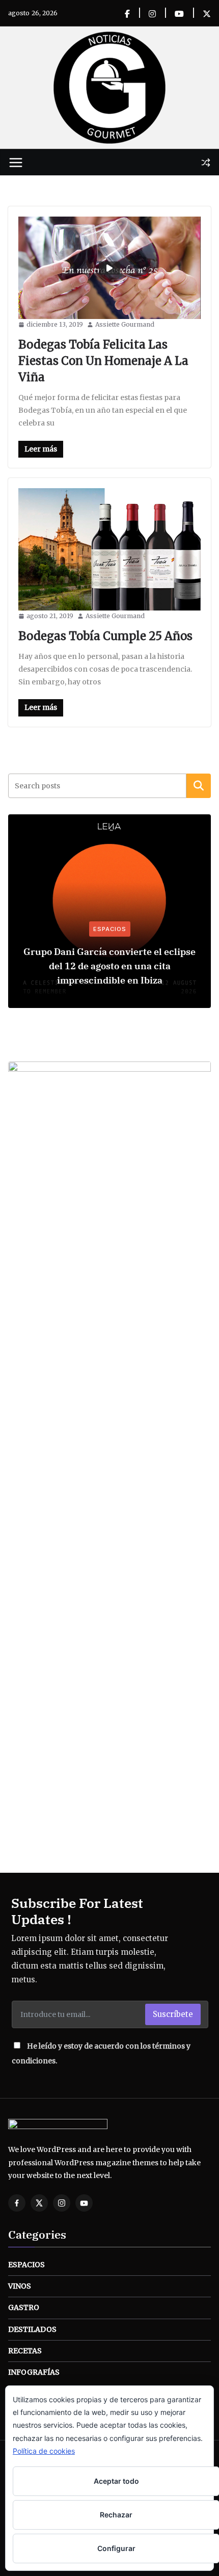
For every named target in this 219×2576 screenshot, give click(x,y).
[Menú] (16, 163)
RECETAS (25, 2351)
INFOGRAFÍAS (34, 2372)
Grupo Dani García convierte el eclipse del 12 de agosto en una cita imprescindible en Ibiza (109, 966)
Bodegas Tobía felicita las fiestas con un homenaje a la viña (103, 361)
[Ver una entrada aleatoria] (206, 163)
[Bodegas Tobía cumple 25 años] (109, 550)
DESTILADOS (32, 2329)
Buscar (199, 785)
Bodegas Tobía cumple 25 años (105, 636)
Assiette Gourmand (125, 324)
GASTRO (24, 2307)
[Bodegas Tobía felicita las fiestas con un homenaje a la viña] (109, 268)
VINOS (20, 2286)
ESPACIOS (110, 929)
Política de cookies (44, 2451)
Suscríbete (173, 2014)
